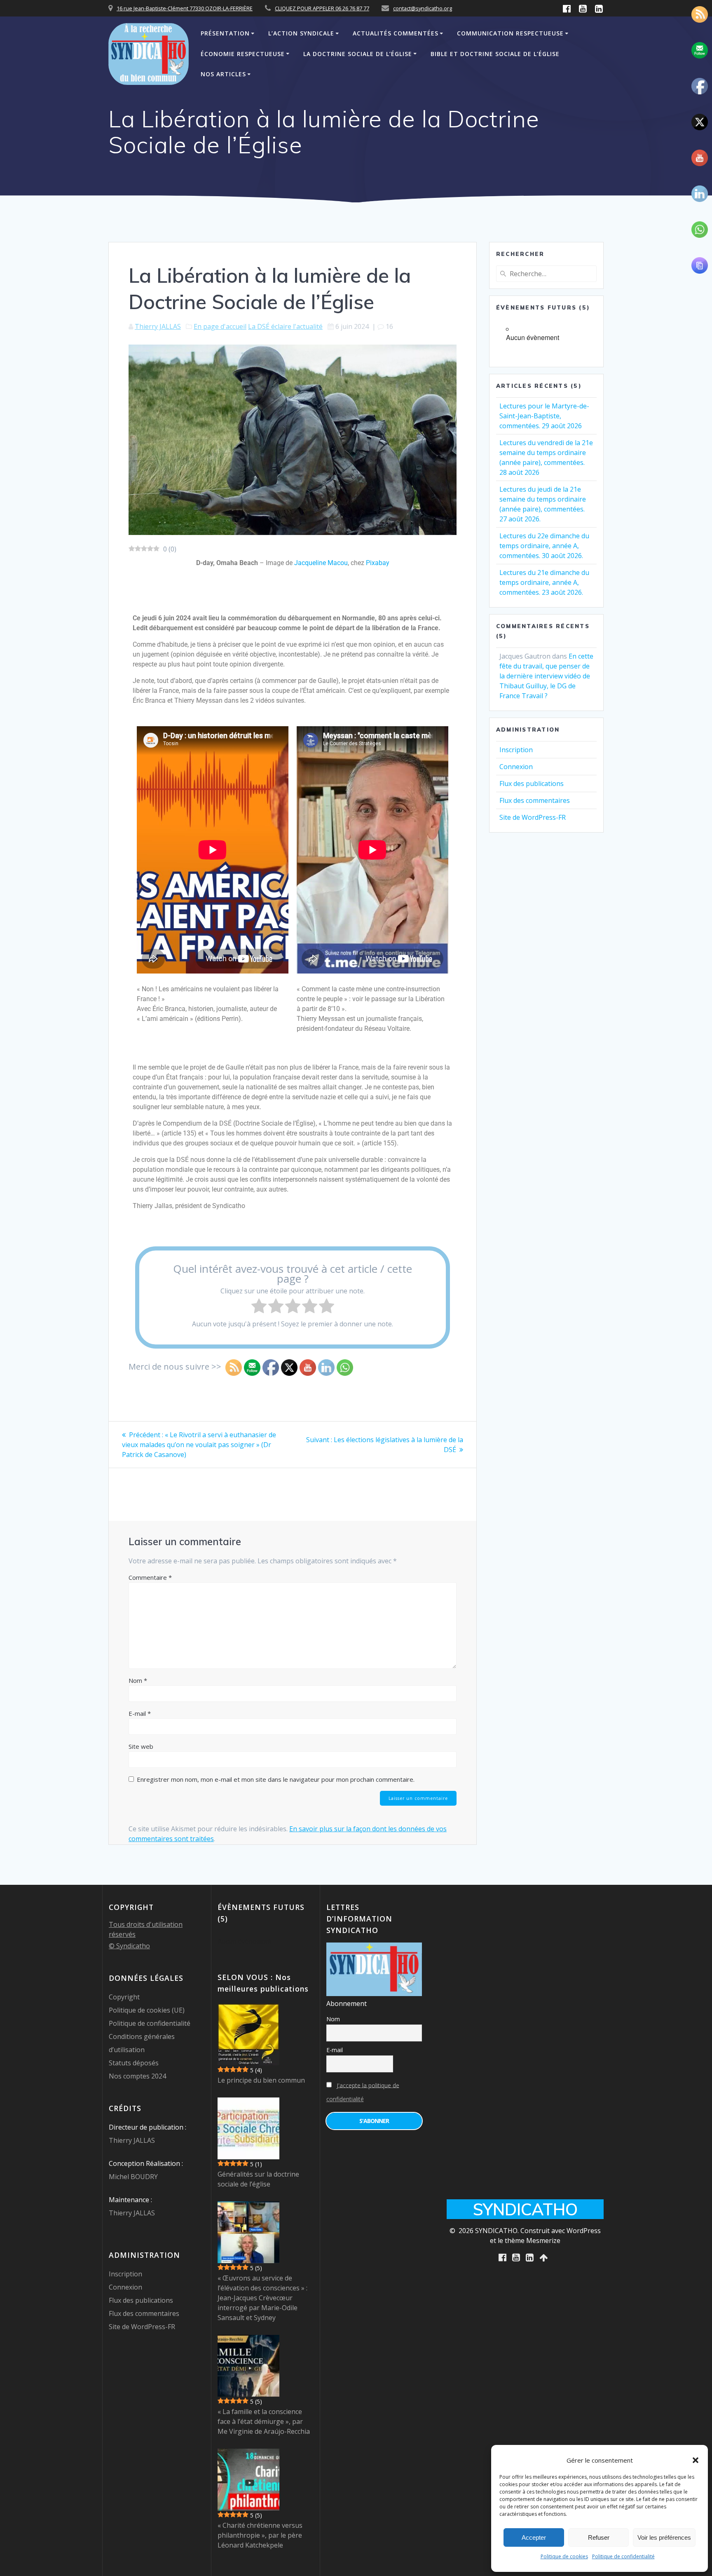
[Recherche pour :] (546, 274)
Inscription (516, 750)
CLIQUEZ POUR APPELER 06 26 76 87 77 (322, 8)
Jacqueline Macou (321, 563)
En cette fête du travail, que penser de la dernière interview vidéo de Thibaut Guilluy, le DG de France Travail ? (546, 676)
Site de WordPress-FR (533, 817)
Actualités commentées (396, 33)
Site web (141, 1746)
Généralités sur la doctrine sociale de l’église (258, 2179)
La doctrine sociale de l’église (358, 54)
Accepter (534, 2537)
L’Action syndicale (301, 33)
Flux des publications (532, 784)
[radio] (259, 1307)
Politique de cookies (564, 2556)
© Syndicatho (129, 1946)
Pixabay (378, 563)
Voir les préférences (664, 2537)
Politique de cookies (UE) (147, 2010)
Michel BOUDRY (133, 2177)
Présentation (225, 33)
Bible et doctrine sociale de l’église (495, 54)
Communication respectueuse (510, 33)
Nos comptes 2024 (137, 2076)
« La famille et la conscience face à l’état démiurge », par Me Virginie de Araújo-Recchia (264, 2421)
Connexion (516, 767)
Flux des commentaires (535, 800)
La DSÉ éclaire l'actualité (285, 326)
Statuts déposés (134, 2063)
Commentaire (150, 1577)
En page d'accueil (220, 326)
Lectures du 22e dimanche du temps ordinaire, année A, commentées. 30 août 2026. (544, 546)
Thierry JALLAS (158, 326)
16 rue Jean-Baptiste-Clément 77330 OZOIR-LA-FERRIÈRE (185, 8)
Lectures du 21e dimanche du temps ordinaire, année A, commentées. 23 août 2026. (544, 582)
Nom (138, 1680)
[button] (696, 2460)
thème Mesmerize (533, 2241)
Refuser (599, 2537)
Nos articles (223, 74)
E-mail (140, 1713)
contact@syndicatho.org (423, 8)
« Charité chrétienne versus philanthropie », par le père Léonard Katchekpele (260, 2535)
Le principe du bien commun (261, 2080)
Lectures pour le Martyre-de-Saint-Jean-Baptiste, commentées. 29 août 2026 (544, 416)
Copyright (124, 1997)
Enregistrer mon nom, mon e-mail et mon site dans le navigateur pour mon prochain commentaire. (276, 1779)
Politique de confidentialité (623, 2556)
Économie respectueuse (243, 54)
